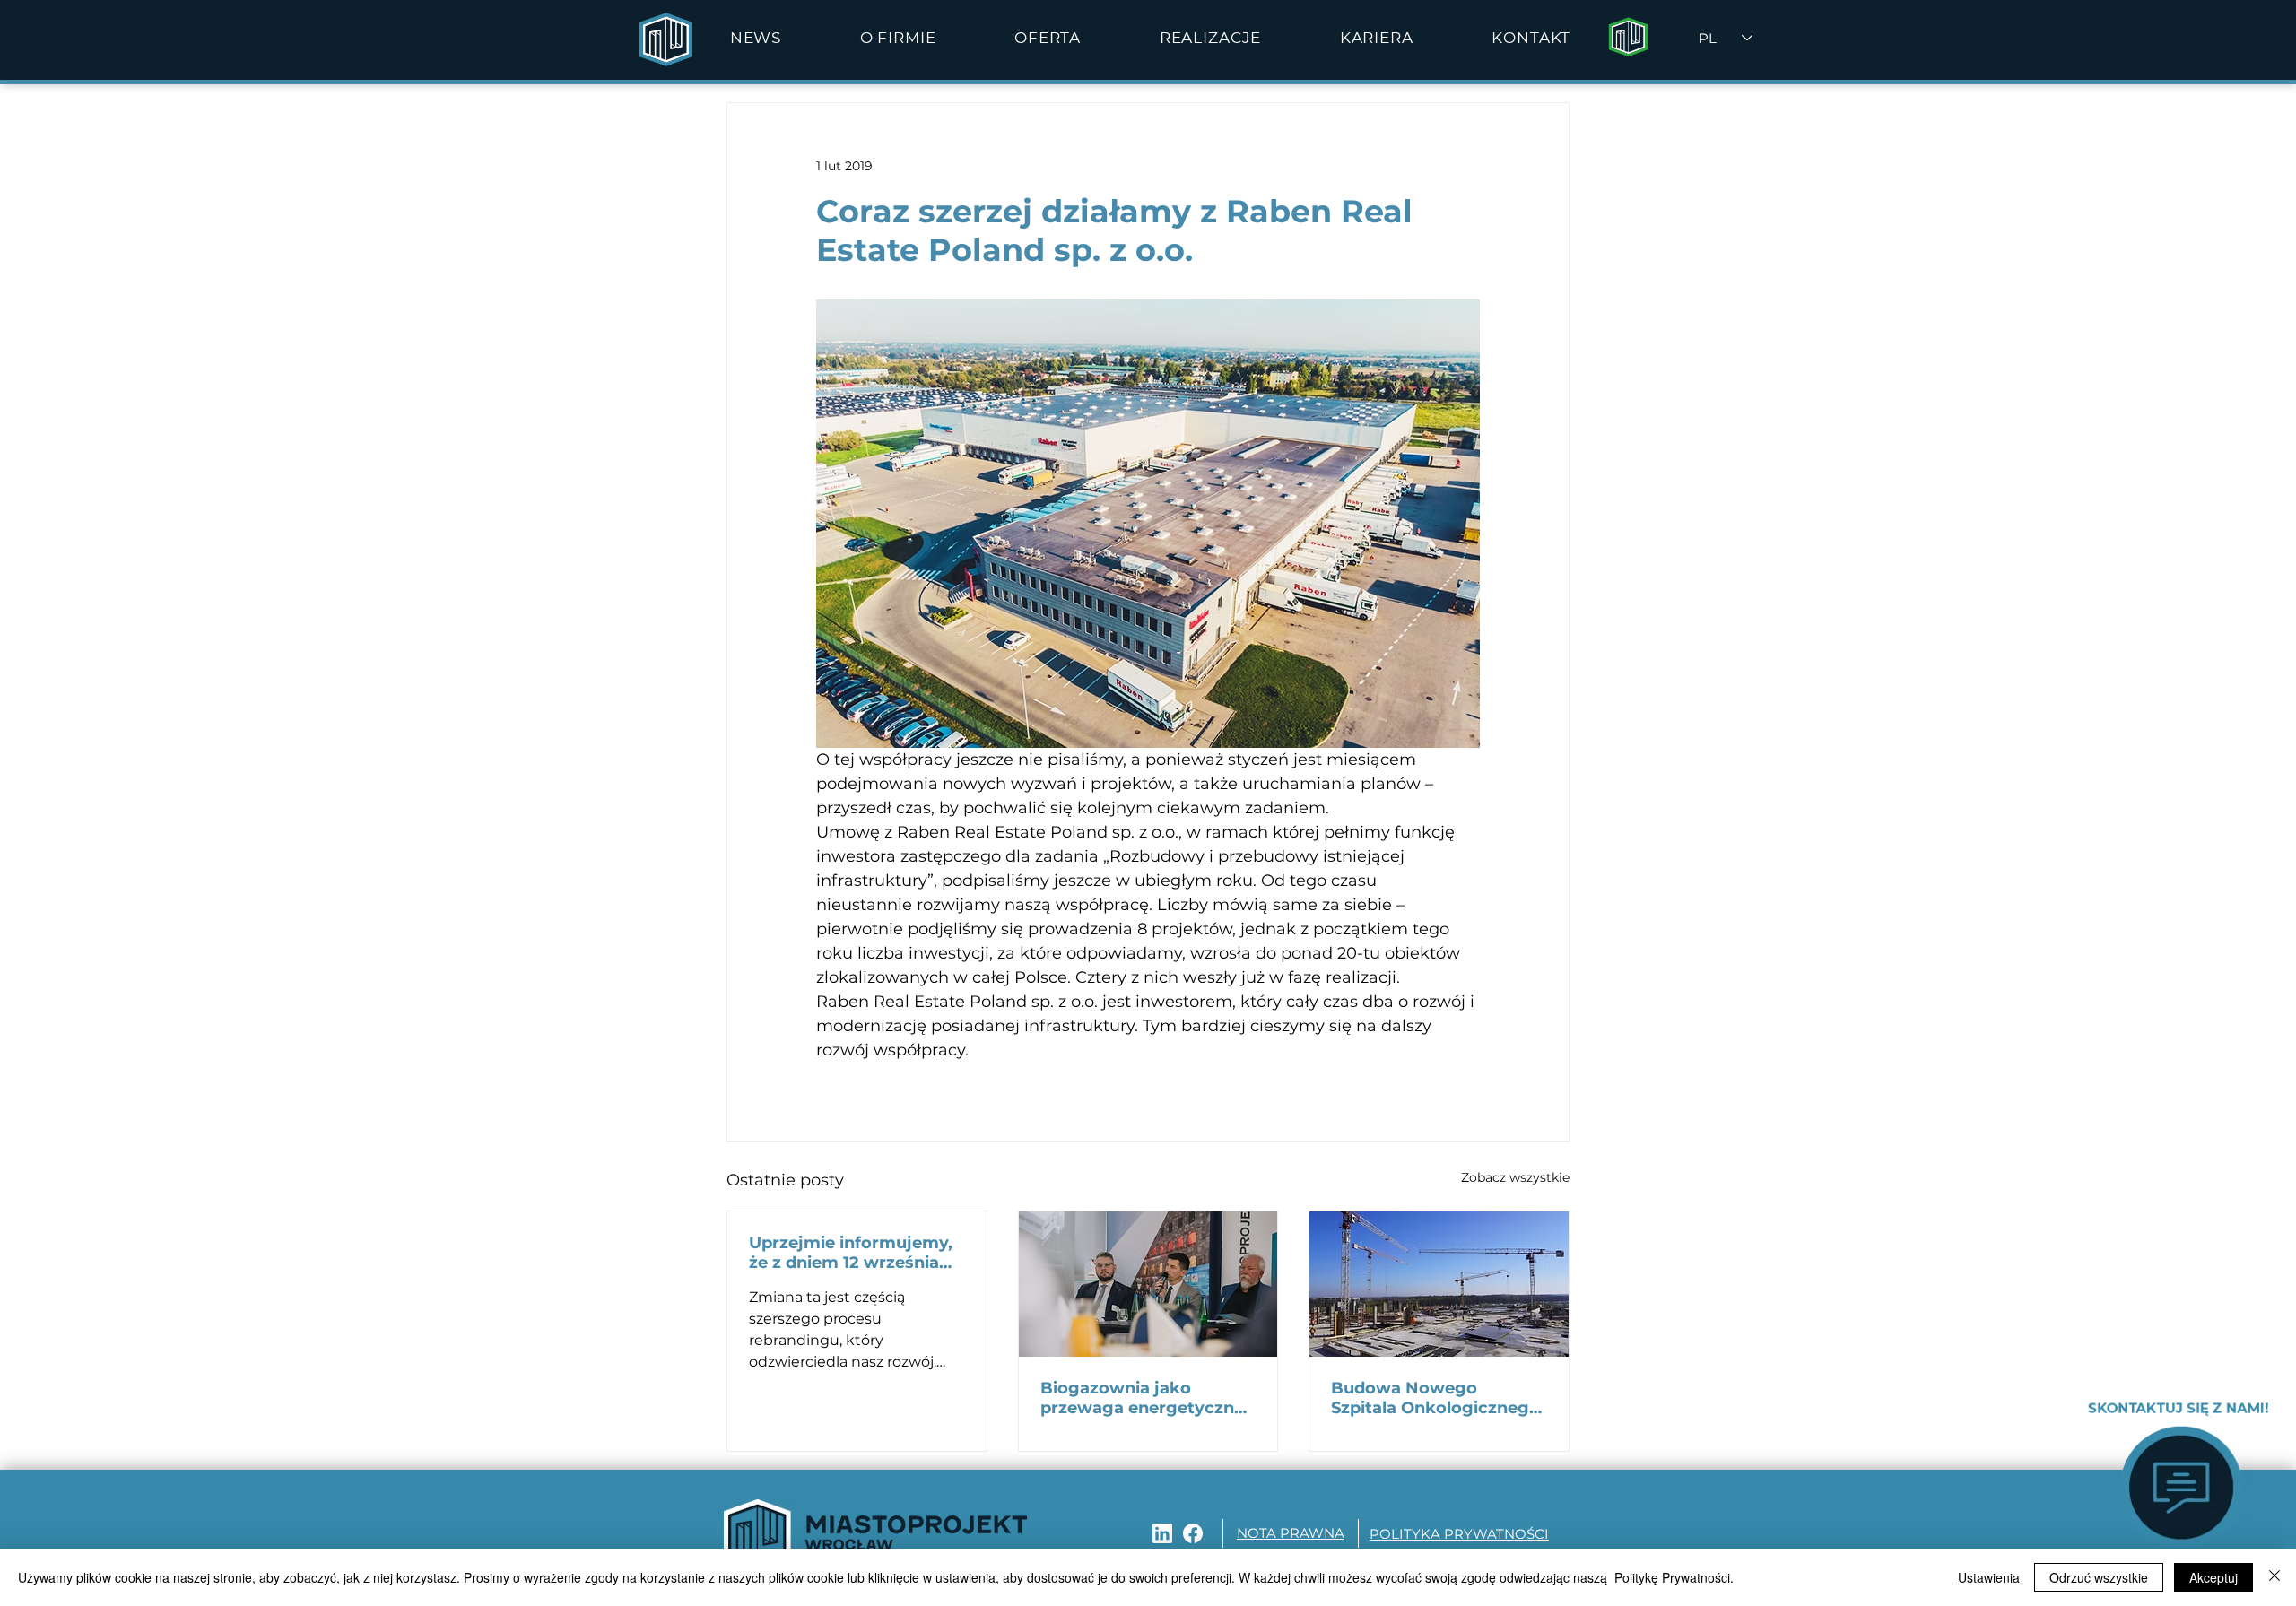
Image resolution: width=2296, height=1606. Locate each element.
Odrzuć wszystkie (2099, 1577)
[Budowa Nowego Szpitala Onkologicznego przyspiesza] (1439, 1284)
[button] (898, 38)
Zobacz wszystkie (1515, 1177)
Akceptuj (2213, 1577)
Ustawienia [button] (1989, 1577)
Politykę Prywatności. (1674, 1577)
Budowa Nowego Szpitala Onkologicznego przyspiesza (1435, 1398)
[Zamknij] (2274, 1577)
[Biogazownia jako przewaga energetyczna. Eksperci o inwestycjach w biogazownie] (1148, 1284)
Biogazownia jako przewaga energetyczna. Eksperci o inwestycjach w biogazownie (1144, 1398)
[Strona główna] (1628, 37)
